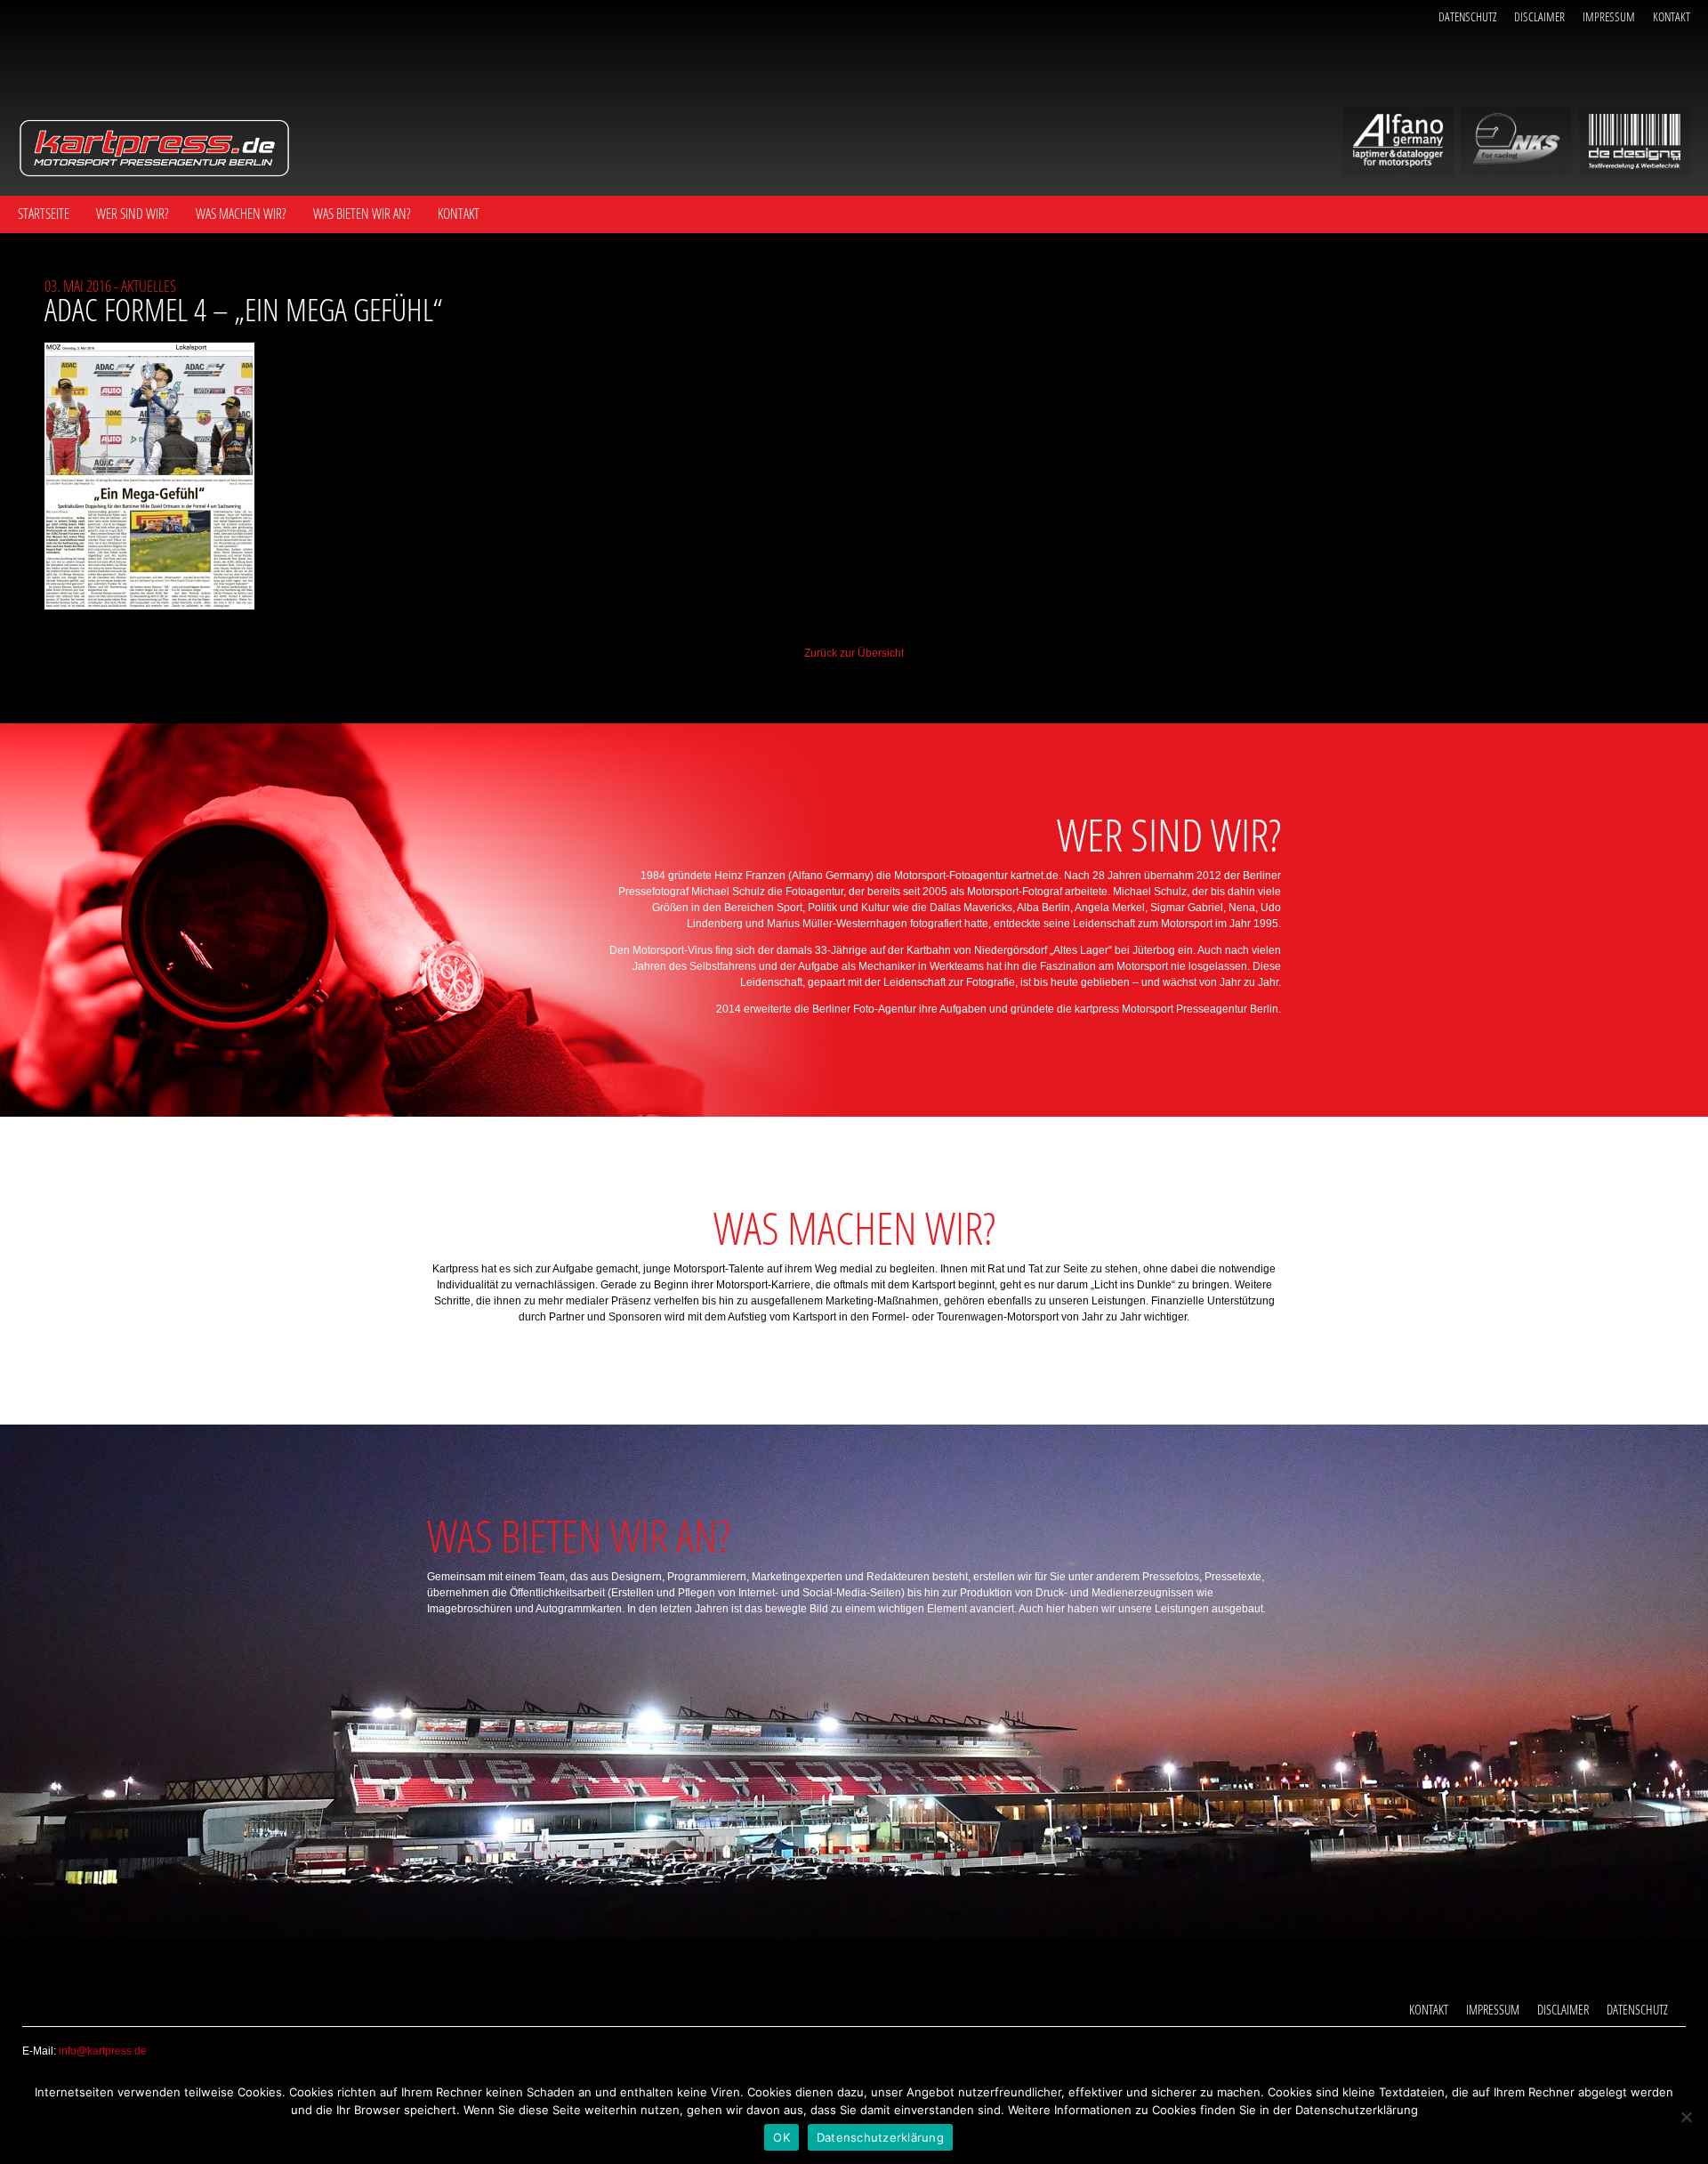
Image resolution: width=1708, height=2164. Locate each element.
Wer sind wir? (133, 214)
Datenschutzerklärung (880, 2137)
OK (781, 2137)
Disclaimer (1539, 16)
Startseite (44, 214)
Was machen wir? (241, 214)
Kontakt (1672, 16)
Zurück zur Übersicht (854, 653)
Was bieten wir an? (362, 214)
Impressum (1609, 16)
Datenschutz (1467, 16)
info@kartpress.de (103, 2051)
